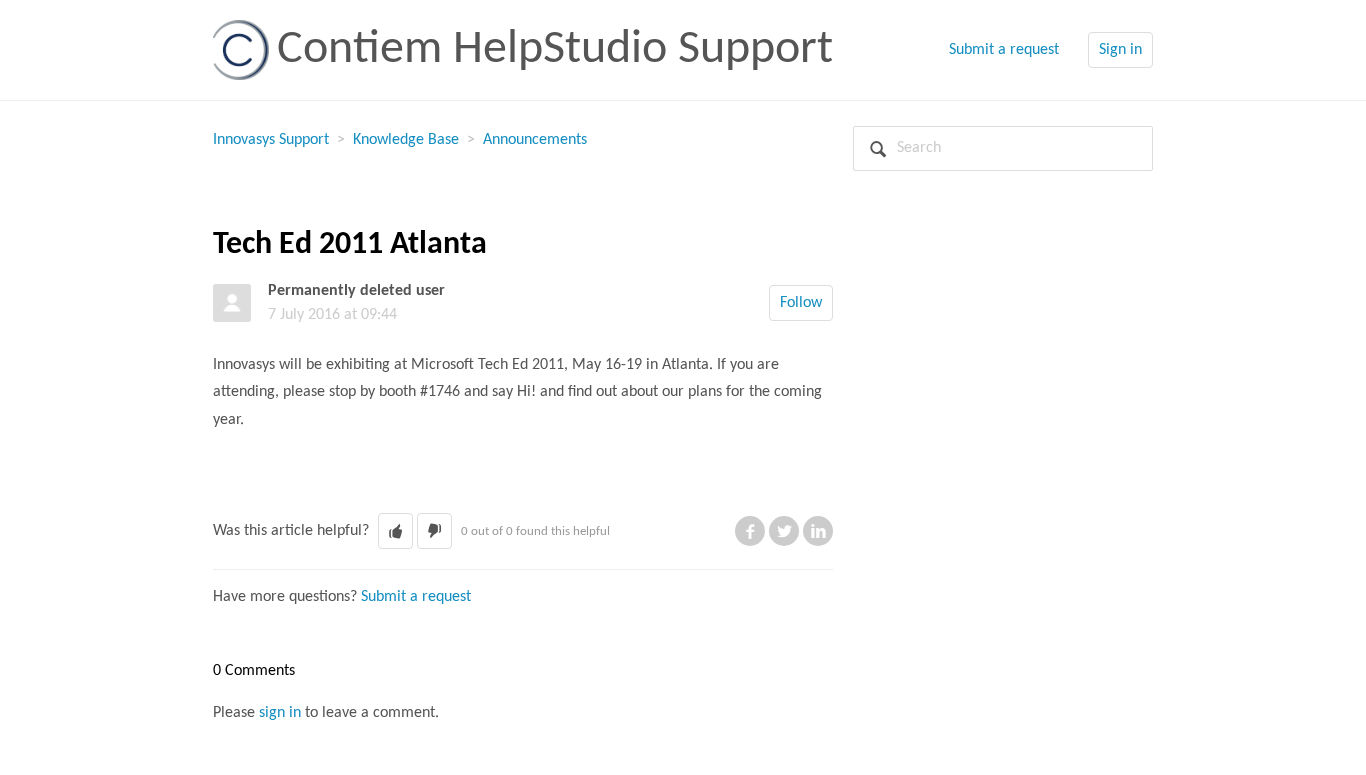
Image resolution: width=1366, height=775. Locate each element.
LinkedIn (818, 531)
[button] (395, 531)
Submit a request (1004, 50)
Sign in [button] (1120, 50)
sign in (280, 713)
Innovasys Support (271, 140)
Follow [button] (801, 303)
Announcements (535, 140)
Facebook (750, 531)
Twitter (784, 531)
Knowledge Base (406, 140)
